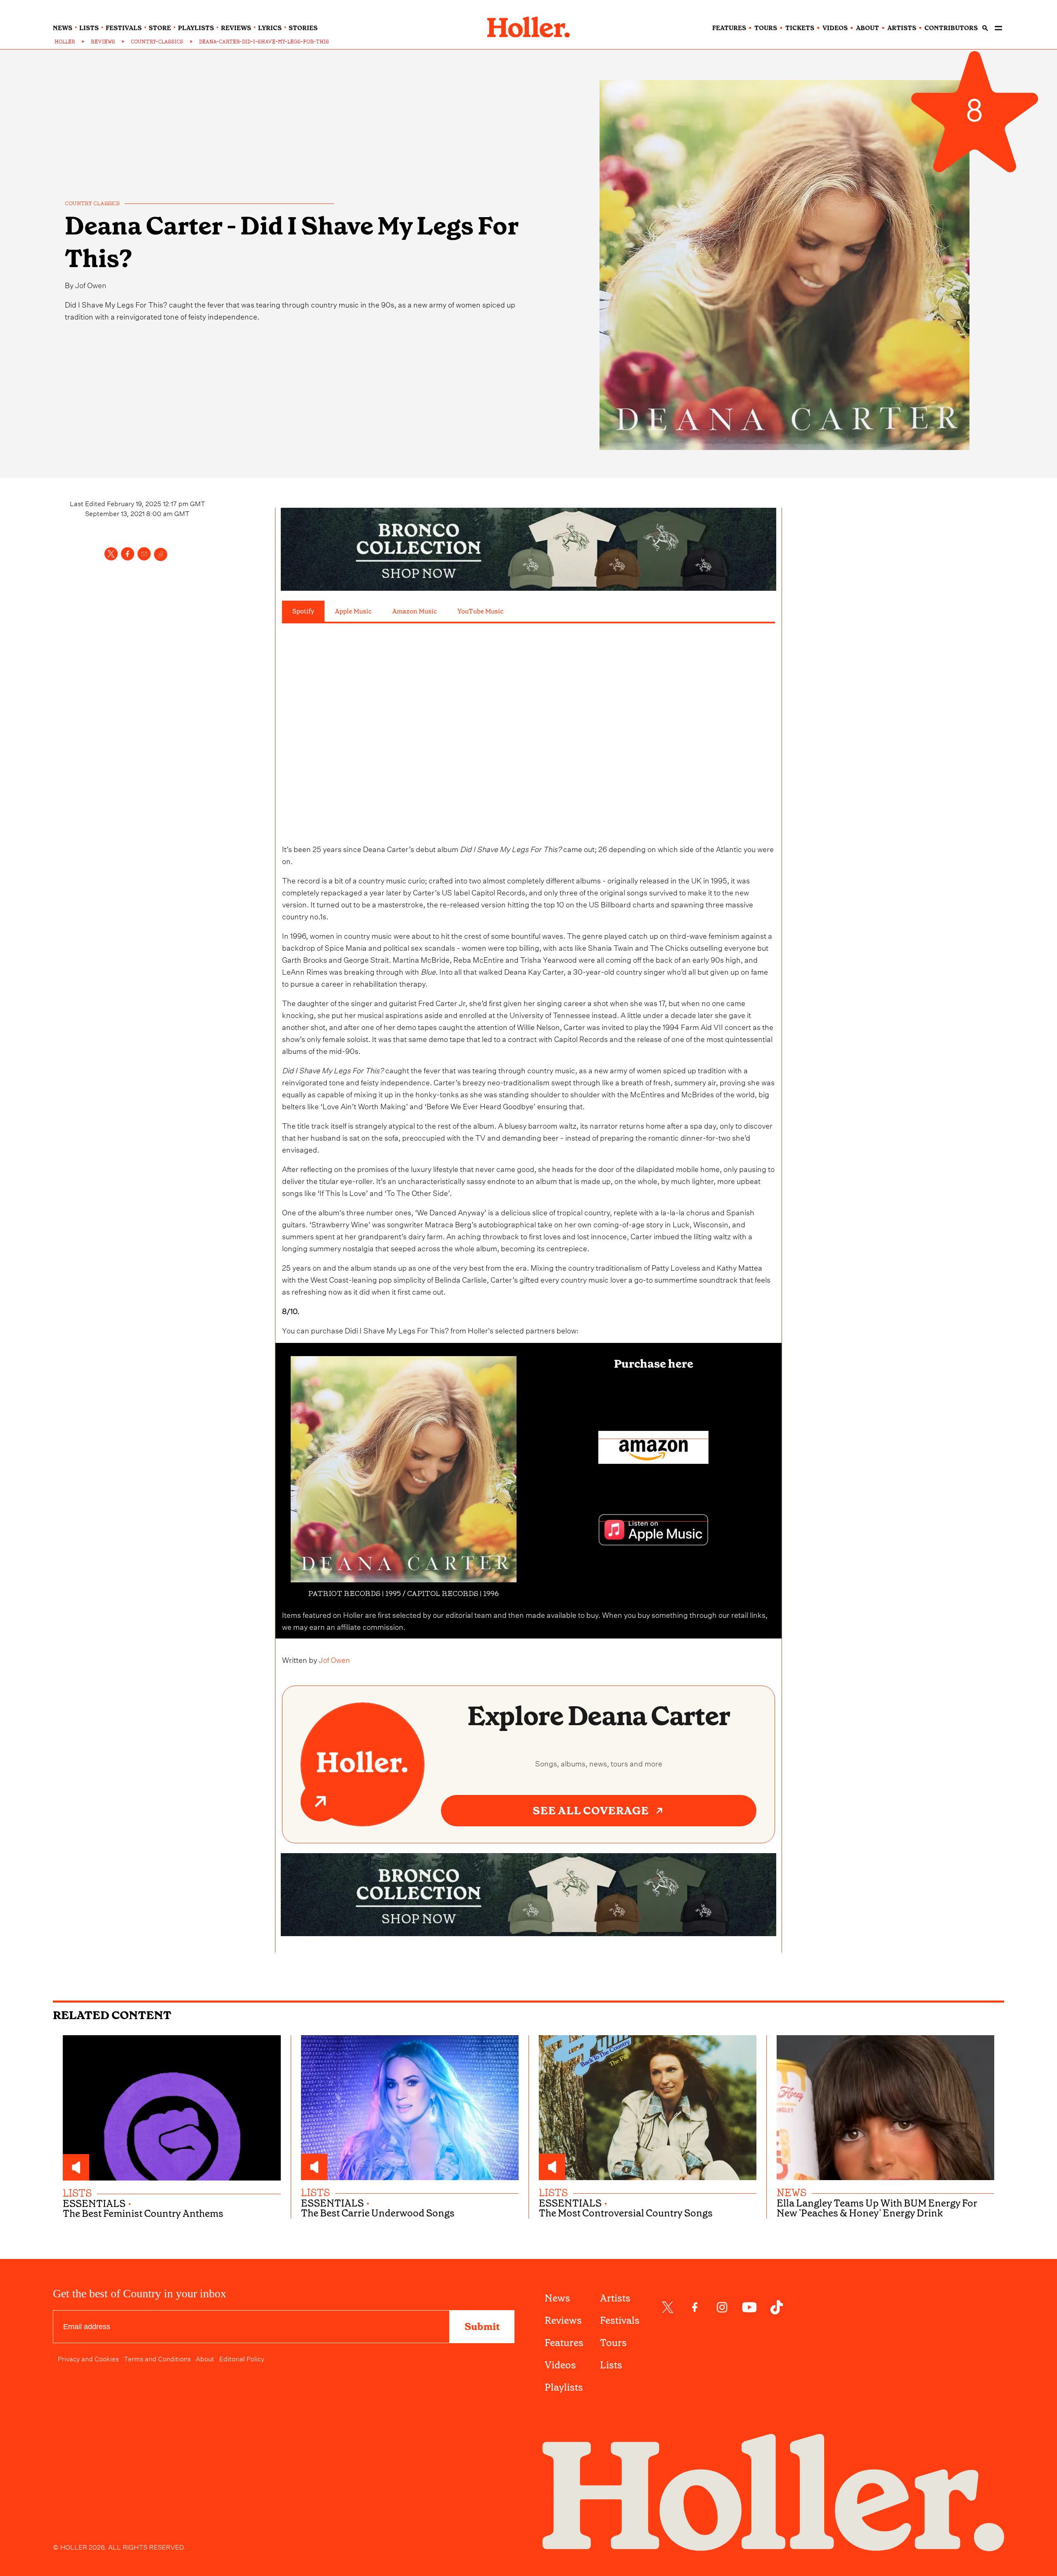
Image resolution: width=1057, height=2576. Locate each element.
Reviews (563, 2320)
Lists (611, 2365)
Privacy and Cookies (88, 2358)
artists (902, 28)
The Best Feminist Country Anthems (143, 2214)
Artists (615, 2298)
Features (564, 2343)
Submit (482, 2327)
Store (160, 28)
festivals (124, 28)
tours (766, 28)
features (729, 28)
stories (303, 28)
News (557, 2298)
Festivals (620, 2320)
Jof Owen (91, 284)
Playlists (564, 2387)
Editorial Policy (242, 2358)
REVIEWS (103, 42)
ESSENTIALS (94, 2204)
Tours (613, 2343)
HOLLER (65, 42)
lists (89, 28)
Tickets (800, 28)
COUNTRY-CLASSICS (157, 42)
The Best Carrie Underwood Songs (378, 2213)
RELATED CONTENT (112, 2015)
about (867, 28)
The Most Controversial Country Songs (626, 2213)
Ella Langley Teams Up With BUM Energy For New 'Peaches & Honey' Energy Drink (877, 2208)
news (63, 28)
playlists (196, 28)
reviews (236, 28)
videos (835, 28)
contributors (951, 28)
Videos (560, 2365)
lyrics (270, 28)
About (205, 2358)
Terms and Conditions (157, 2358)
